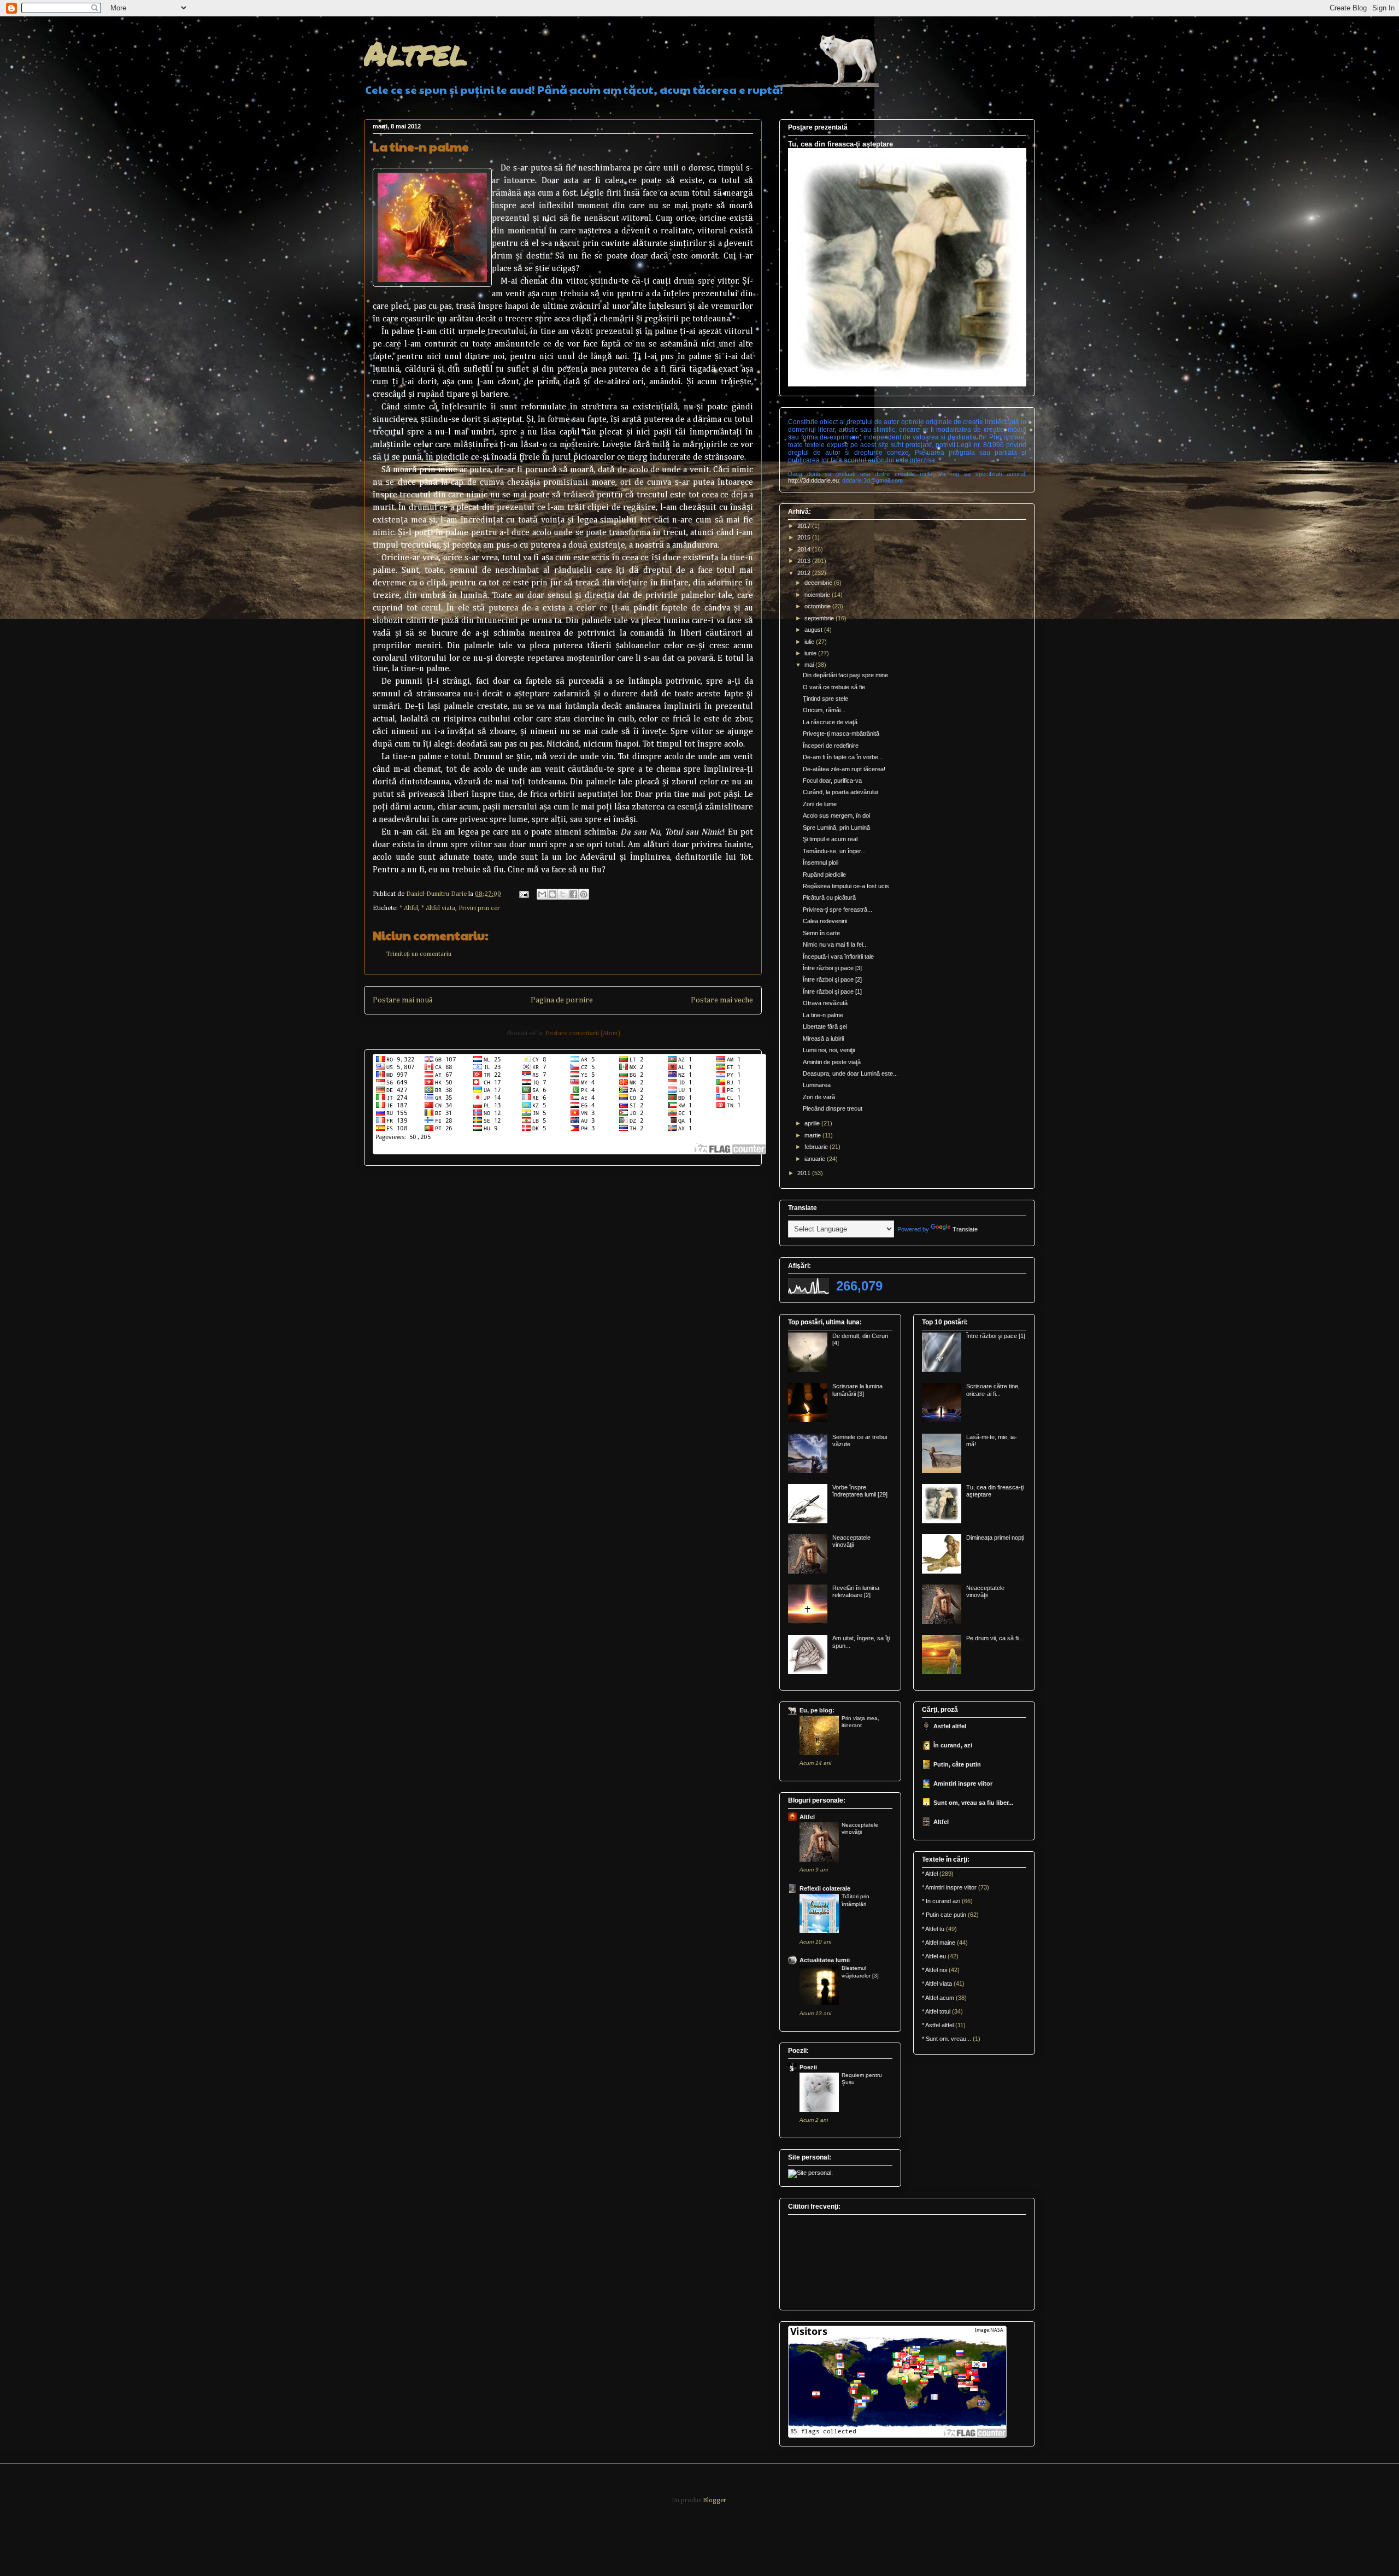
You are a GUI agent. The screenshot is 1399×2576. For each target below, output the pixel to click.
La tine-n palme (823, 1015)
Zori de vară (819, 1097)
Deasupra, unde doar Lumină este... (850, 1073)
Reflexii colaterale (825, 1888)
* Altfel (409, 908)
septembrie (820, 618)
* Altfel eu (934, 1956)
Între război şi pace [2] (832, 979)
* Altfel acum (938, 1998)
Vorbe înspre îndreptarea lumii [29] (860, 1491)
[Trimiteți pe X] (563, 894)
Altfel (416, 52)
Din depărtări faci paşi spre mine (845, 675)
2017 (805, 526)
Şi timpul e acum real (830, 839)
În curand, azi (953, 1745)
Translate (965, 1229)
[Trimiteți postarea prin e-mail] (523, 894)
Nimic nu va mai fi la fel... (835, 944)
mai (810, 665)
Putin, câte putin (957, 1764)
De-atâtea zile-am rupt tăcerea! (844, 769)
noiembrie (818, 595)
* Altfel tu (933, 1929)
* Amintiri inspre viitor (949, 1887)
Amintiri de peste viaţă (832, 1062)
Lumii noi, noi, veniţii (829, 1050)
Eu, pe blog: (817, 1710)
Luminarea (817, 1085)
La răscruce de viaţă (830, 722)
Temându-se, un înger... (834, 851)
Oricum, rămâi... (824, 710)
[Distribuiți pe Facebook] (573, 894)
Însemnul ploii (821, 862)
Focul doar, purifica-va (832, 781)
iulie (810, 642)
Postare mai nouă (402, 1000)
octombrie (818, 606)
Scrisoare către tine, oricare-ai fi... (993, 1390)
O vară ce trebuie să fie (834, 687)
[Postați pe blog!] (552, 894)
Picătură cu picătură (829, 897)
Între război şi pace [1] (832, 991)
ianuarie (816, 1159)
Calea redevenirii (825, 921)
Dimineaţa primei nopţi (995, 1538)
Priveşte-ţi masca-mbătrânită (841, 734)
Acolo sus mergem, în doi (836, 815)
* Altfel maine (939, 1943)
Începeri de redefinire (831, 746)
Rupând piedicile (824, 875)
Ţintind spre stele (825, 699)
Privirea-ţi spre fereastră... (837, 909)
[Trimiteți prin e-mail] (542, 894)
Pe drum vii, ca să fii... (995, 1638)
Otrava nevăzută (825, 1003)
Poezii (808, 2067)
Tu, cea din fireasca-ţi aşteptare (840, 144)
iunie (811, 653)
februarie (817, 1147)
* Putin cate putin (944, 1915)
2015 (805, 537)
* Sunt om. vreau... (947, 2039)
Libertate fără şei (825, 1026)
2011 (805, 1173)
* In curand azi (941, 1901)
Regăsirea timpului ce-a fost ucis (846, 886)
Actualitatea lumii (825, 1960)
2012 (805, 573)
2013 (805, 561)
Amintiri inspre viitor (963, 1783)
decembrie (819, 583)
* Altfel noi (934, 1970)
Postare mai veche (722, 1000)
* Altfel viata (438, 908)
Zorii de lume (820, 804)
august (814, 630)
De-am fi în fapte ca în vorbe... (843, 757)
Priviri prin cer (479, 908)
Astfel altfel (950, 1726)
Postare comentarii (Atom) (583, 1034)
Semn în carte (821, 933)
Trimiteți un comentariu (419, 954)
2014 (805, 549)
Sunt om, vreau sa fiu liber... (973, 1803)
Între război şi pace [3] (832, 968)
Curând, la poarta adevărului (840, 792)
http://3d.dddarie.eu (813, 480)
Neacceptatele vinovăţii (851, 1541)
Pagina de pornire (562, 1000)
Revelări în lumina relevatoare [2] (856, 1591)
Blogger (714, 2501)
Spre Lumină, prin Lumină (836, 828)
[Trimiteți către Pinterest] (584, 894)
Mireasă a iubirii (823, 1038)
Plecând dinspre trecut (833, 1108)
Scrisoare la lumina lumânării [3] (857, 1390)
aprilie (813, 1123)
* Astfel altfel (938, 2025)
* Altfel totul (936, 2011)
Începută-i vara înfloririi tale (838, 957)
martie (813, 1135)
